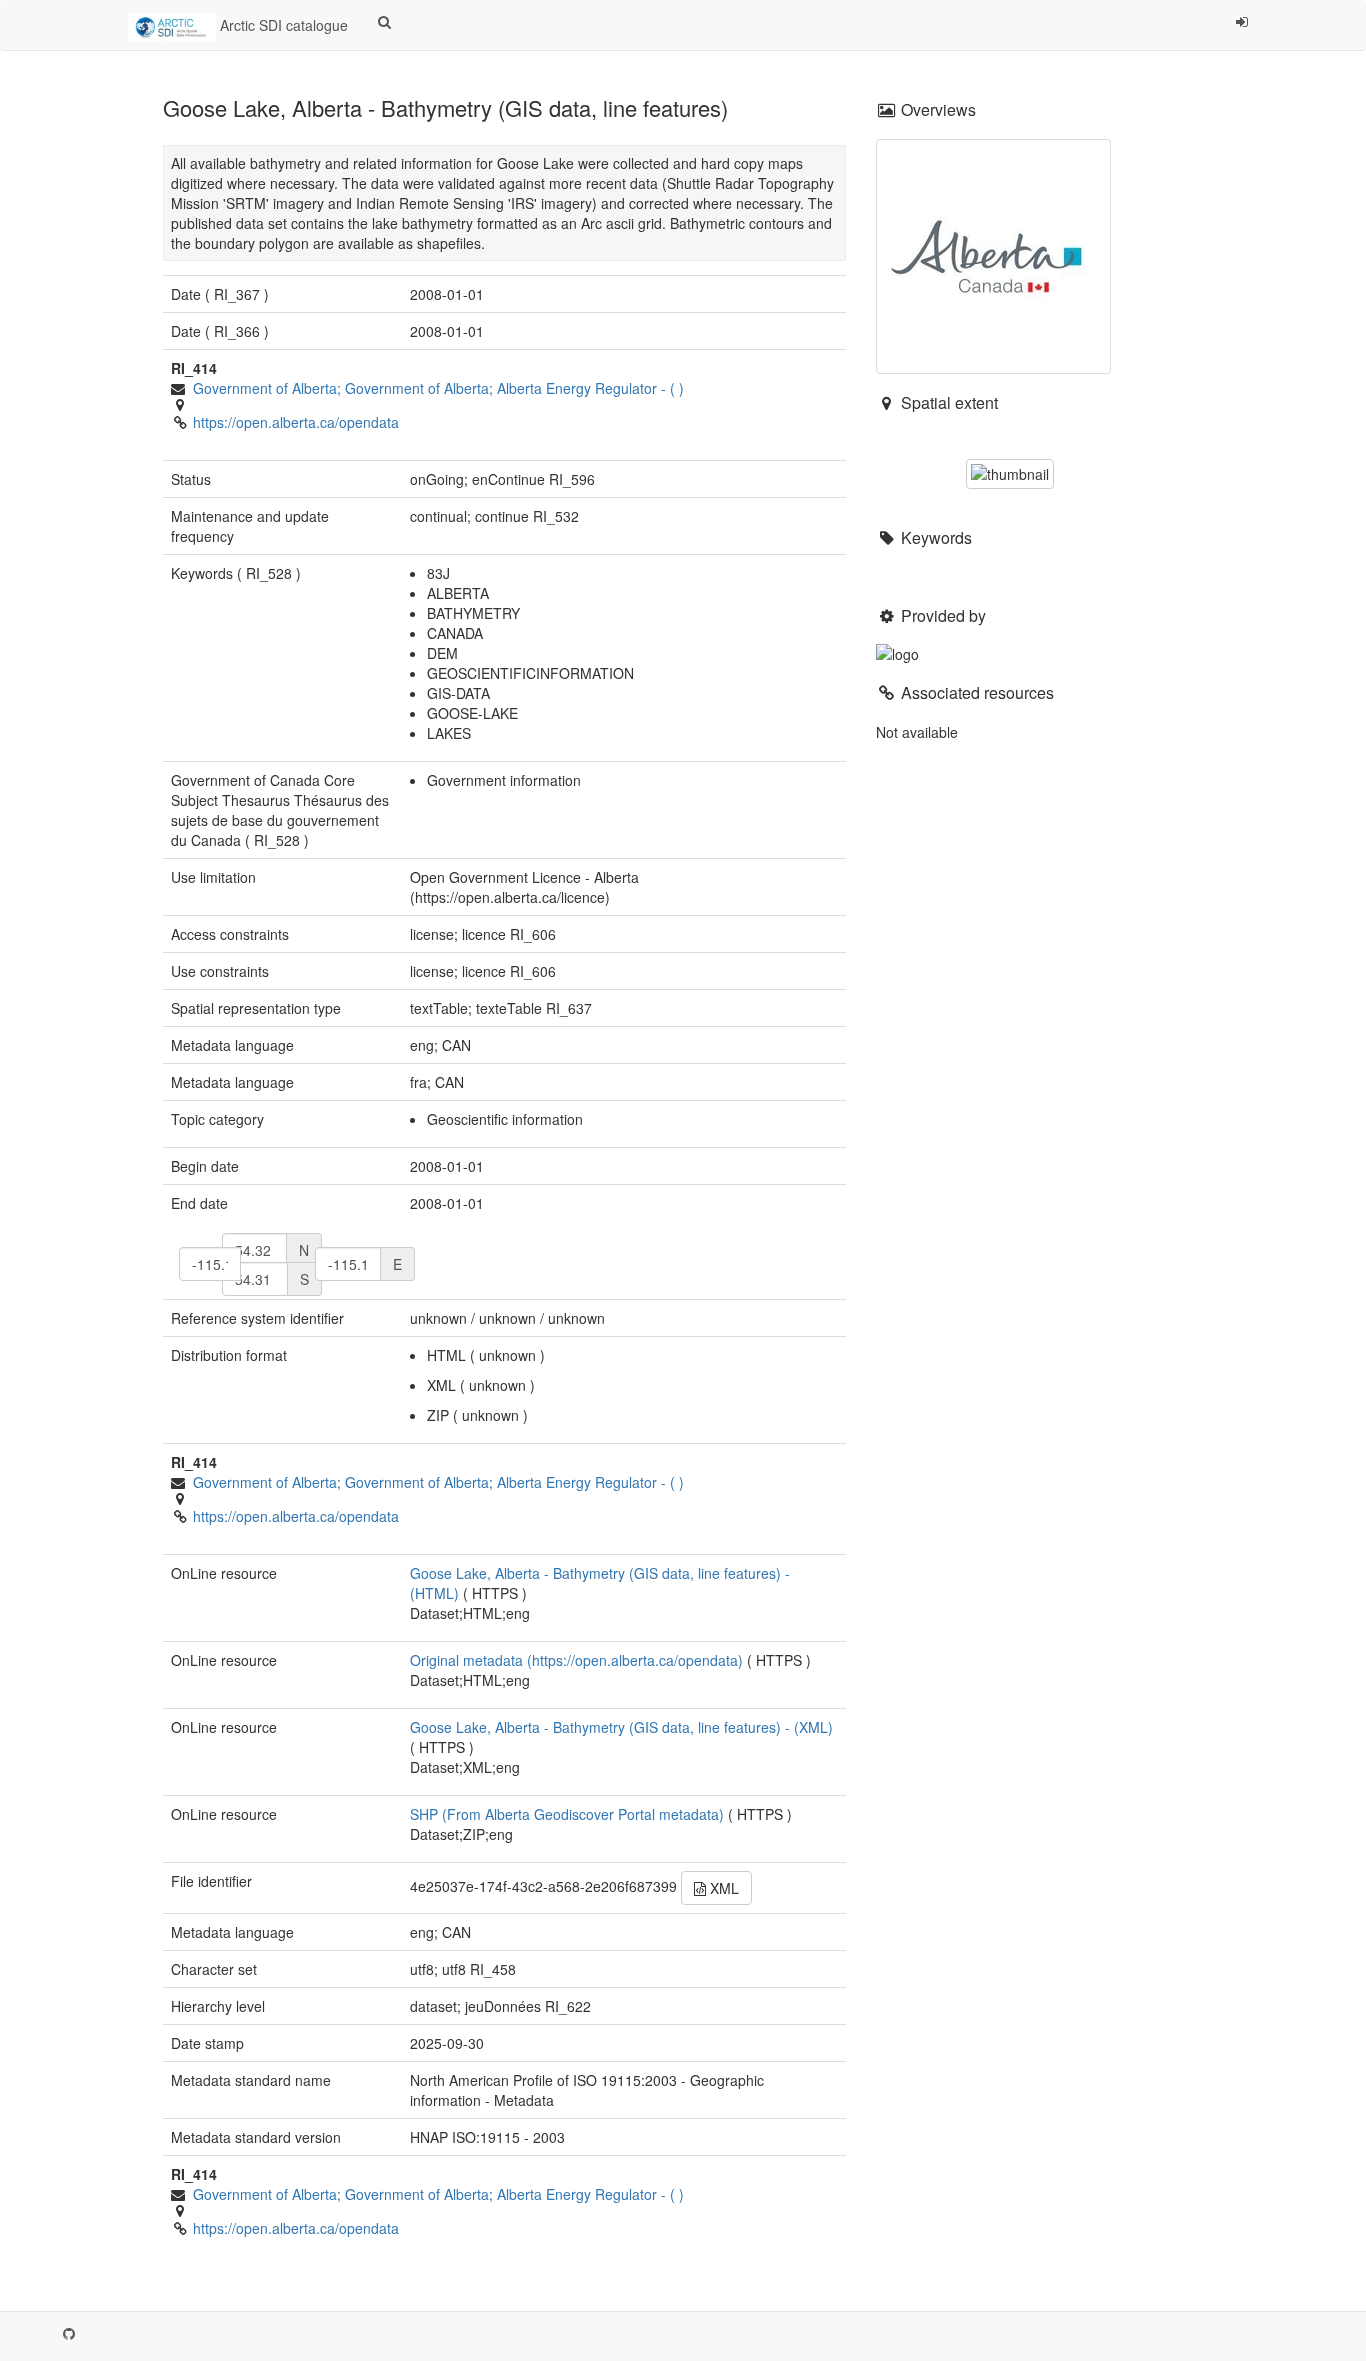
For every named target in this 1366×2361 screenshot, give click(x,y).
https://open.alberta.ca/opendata (296, 422)
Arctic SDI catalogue (282, 25)
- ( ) (438, 388)
